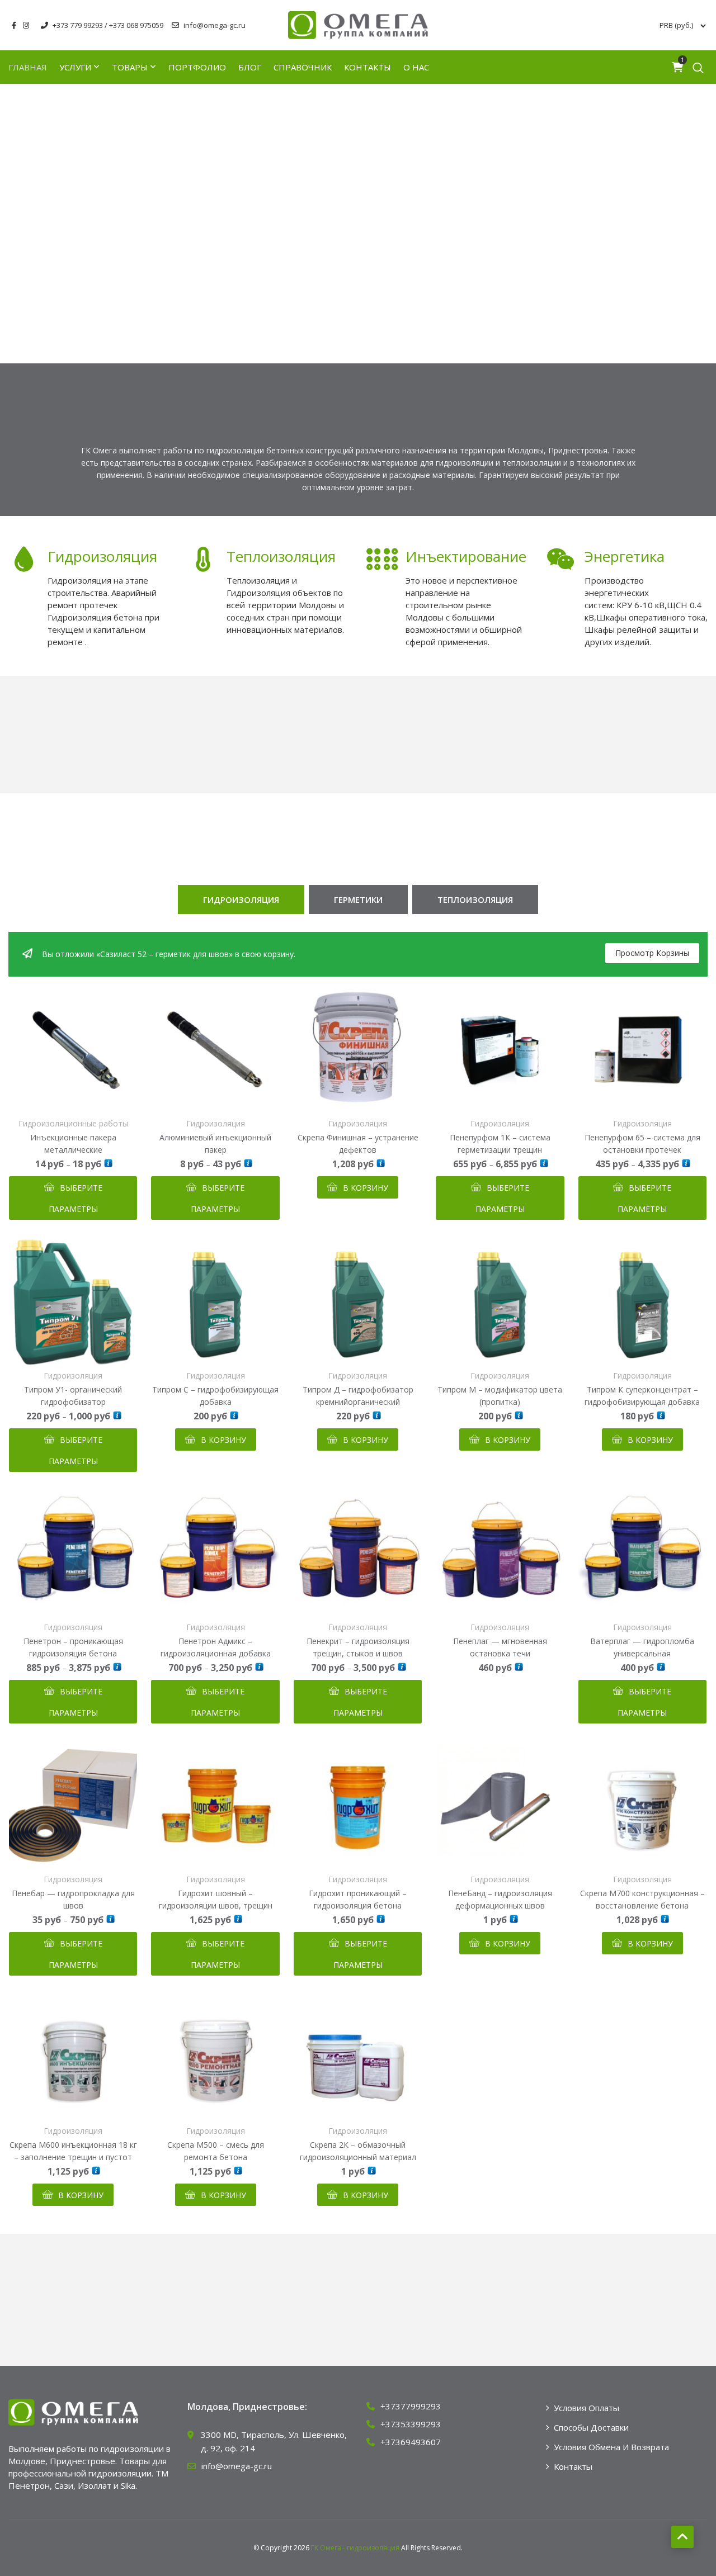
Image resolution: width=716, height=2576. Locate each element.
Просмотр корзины (652, 953)
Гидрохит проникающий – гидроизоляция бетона (358, 1899)
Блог (250, 67)
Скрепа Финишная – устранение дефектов (358, 1143)
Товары (130, 67)
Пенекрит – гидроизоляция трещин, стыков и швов (358, 1647)
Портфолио (197, 67)
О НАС (416, 67)
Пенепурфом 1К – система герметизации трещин (500, 1143)
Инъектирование (466, 556)
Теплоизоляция (281, 556)
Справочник (303, 67)
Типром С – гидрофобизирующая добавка (215, 1396)
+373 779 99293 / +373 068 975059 (108, 25)
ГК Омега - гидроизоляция (355, 2548)
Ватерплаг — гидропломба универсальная (642, 1647)
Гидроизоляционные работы (73, 1124)
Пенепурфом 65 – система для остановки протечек (642, 1143)
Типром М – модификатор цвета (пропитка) (500, 1396)
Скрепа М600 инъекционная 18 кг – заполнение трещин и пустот (73, 2151)
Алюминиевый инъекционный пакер (215, 1143)
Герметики (358, 899)
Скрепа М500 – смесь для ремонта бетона (216, 2151)
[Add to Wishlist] (46, 1098)
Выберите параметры (76, 1198)
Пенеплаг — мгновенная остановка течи (500, 1647)
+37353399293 (411, 2424)
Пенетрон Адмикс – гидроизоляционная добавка (216, 1647)
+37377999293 (411, 2406)
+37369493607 (411, 2442)
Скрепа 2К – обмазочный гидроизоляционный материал (358, 2151)
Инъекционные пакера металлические (73, 1143)
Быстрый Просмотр (100, 1098)
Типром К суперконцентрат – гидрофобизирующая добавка (642, 1396)
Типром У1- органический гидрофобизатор (73, 1396)
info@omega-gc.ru (215, 25)
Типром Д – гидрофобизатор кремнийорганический (358, 1396)
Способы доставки (591, 2427)
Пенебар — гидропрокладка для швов (73, 1899)
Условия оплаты (587, 2408)
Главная (28, 67)
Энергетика (625, 556)
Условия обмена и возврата (611, 2447)
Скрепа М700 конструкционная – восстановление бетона (642, 1899)
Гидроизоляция (102, 556)
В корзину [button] (366, 1188)
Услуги (75, 67)
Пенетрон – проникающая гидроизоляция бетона (73, 1647)
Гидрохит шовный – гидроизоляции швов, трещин (216, 1899)
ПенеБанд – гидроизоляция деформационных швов (500, 1899)
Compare (73, 1098)
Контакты (368, 67)
